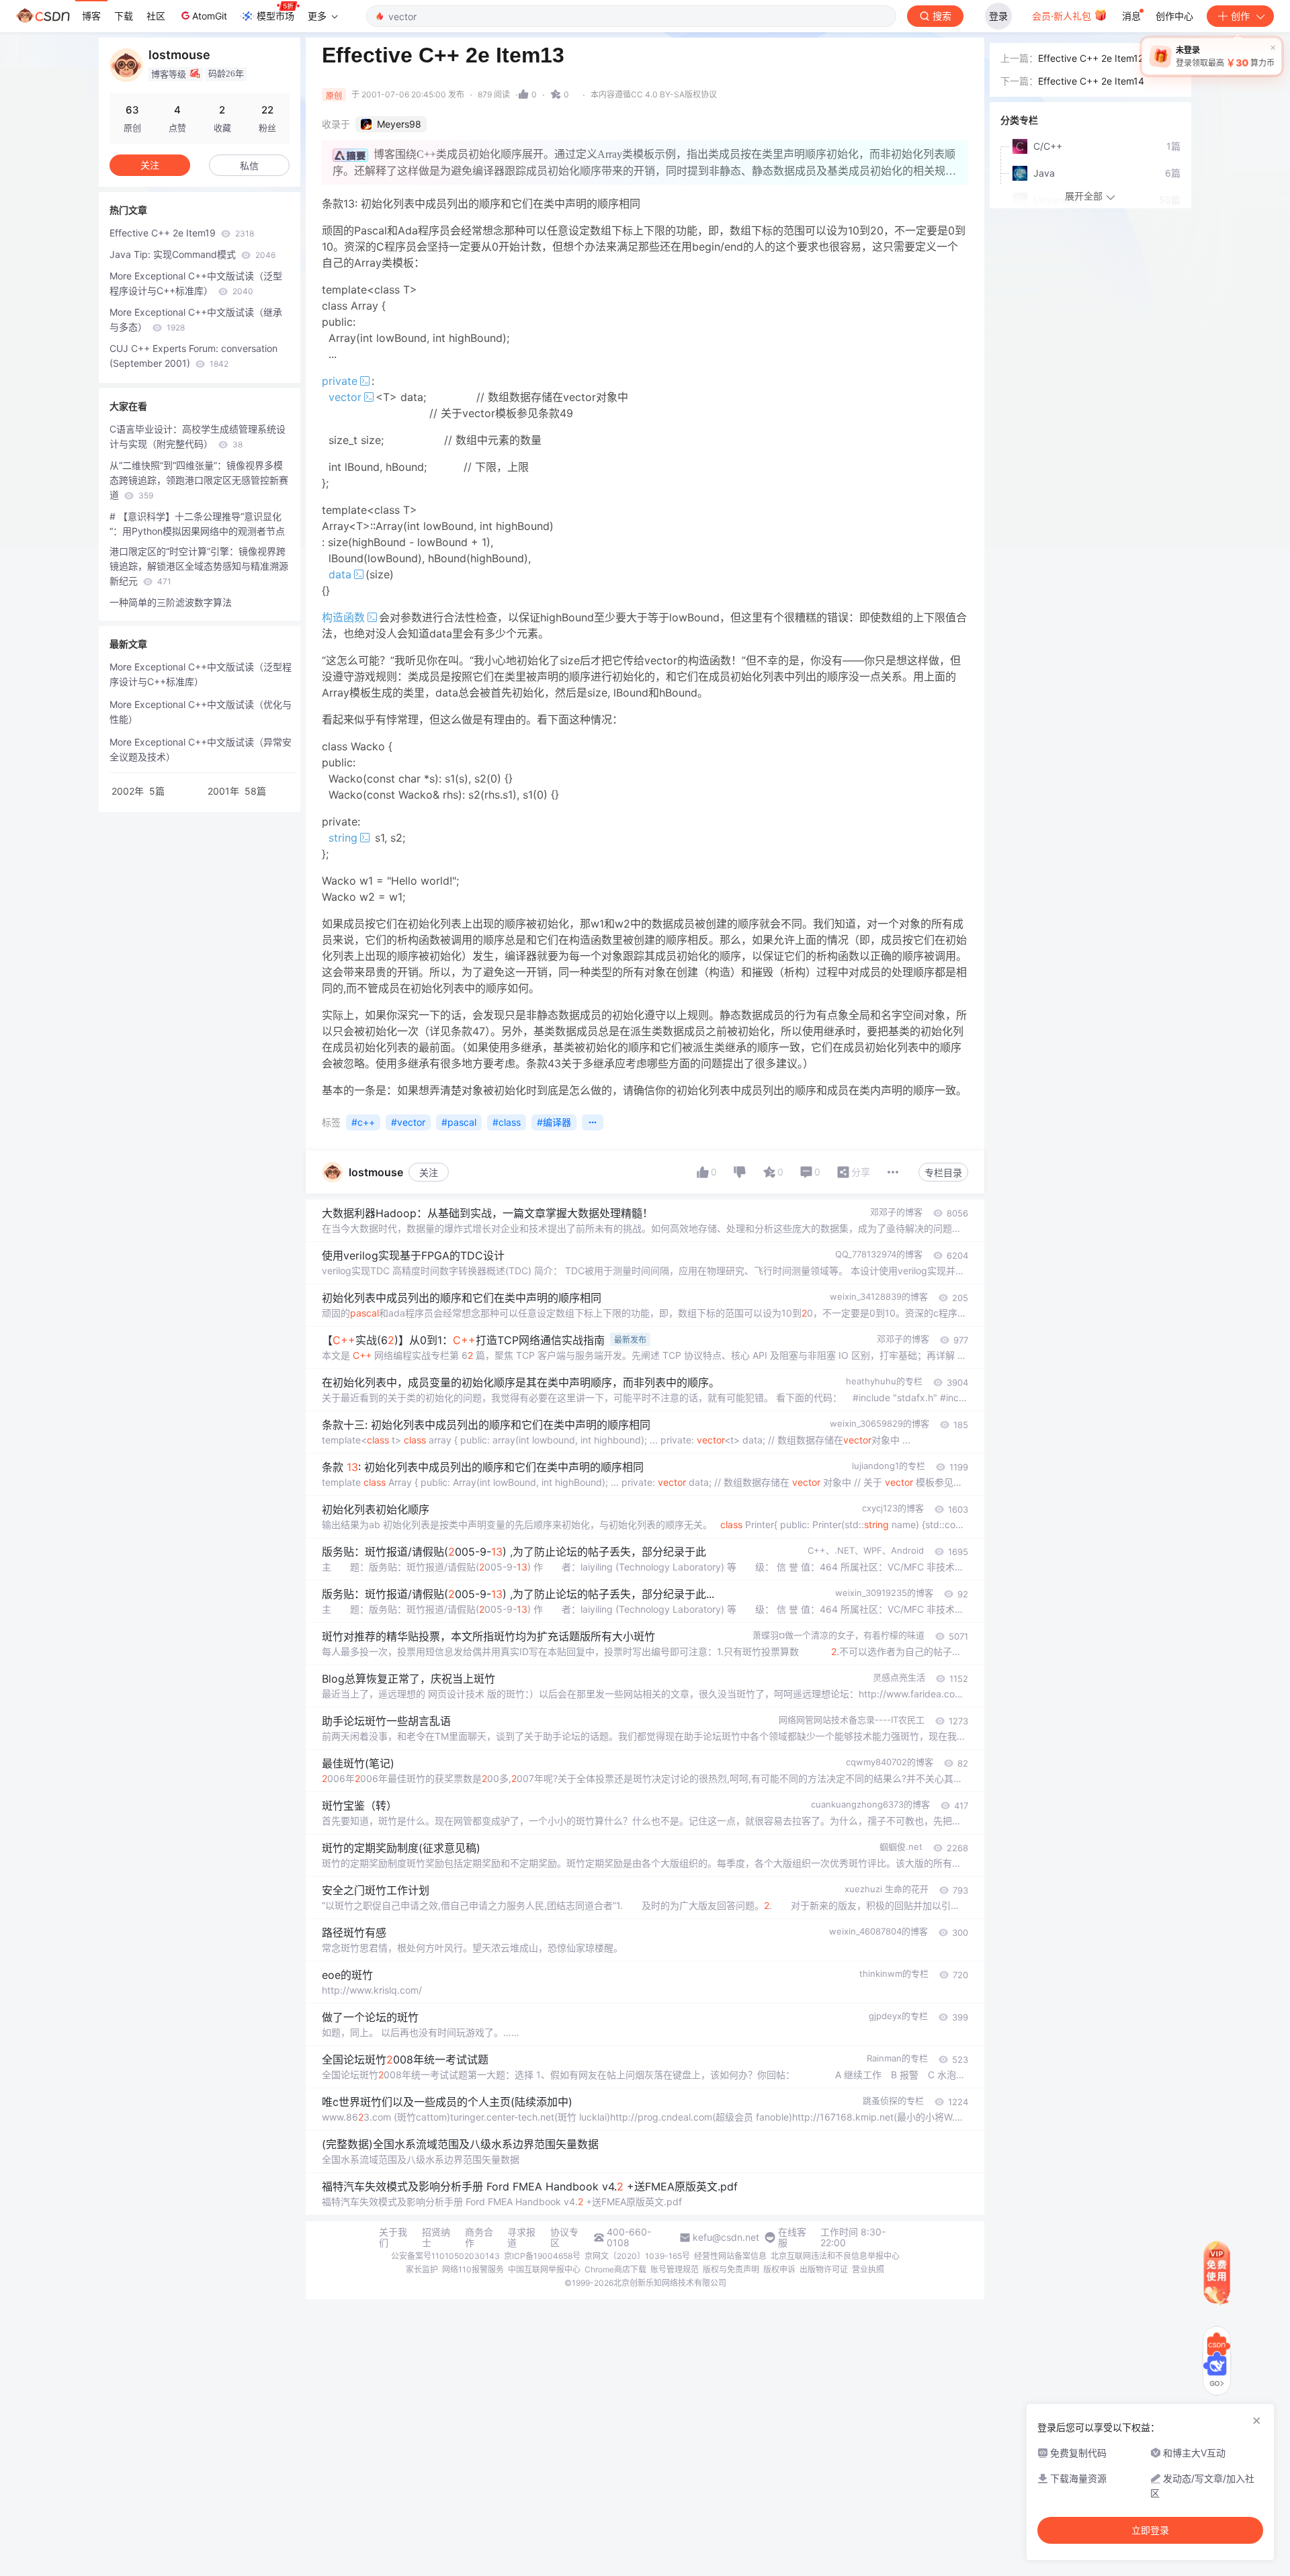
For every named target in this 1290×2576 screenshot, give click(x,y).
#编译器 (554, 1122)
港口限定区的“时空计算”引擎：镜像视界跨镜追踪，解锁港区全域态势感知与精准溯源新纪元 (199, 566)
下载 (124, 16)
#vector (408, 1122)
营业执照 (868, 2269)
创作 (1240, 16)
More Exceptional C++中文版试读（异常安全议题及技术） (201, 749)
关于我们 (393, 2237)
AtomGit (210, 16)
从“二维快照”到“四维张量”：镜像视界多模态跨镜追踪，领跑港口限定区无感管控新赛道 (199, 480)
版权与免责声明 (731, 2269)
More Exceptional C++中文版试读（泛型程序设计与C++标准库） (196, 283)
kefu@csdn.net (726, 2237)
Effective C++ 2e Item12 (1091, 58)
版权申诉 (779, 2269)
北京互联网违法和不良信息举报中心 (835, 2256)
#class (507, 1122)
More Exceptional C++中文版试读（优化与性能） (201, 712)
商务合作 (479, 2237)
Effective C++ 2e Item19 (182, 233)
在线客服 (792, 2237)
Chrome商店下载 (615, 2269)
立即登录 (1150, 2530)
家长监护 (422, 2269)
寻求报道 (521, 2237)
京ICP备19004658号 (542, 2256)
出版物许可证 (824, 2269)
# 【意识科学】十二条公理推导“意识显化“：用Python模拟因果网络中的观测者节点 (197, 524)
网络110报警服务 (473, 2269)
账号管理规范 (675, 2269)
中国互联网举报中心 (544, 2269)
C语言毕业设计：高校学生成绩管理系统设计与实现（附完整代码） (198, 436)
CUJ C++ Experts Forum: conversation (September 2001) (193, 356)
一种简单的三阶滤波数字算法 (171, 602)
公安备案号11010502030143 (445, 2256)
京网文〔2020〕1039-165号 (637, 2256)
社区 (156, 16)
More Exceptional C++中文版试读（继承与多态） (196, 319)
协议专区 (564, 2237)
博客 (91, 16)
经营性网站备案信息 (730, 2256)
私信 (249, 166)
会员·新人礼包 (1063, 16)
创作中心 (1174, 16)
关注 (429, 1172)
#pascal (459, 1122)
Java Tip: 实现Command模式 (192, 254)
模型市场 (275, 16)
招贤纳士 (436, 2237)
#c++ (363, 1122)
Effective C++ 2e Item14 (1091, 81)
